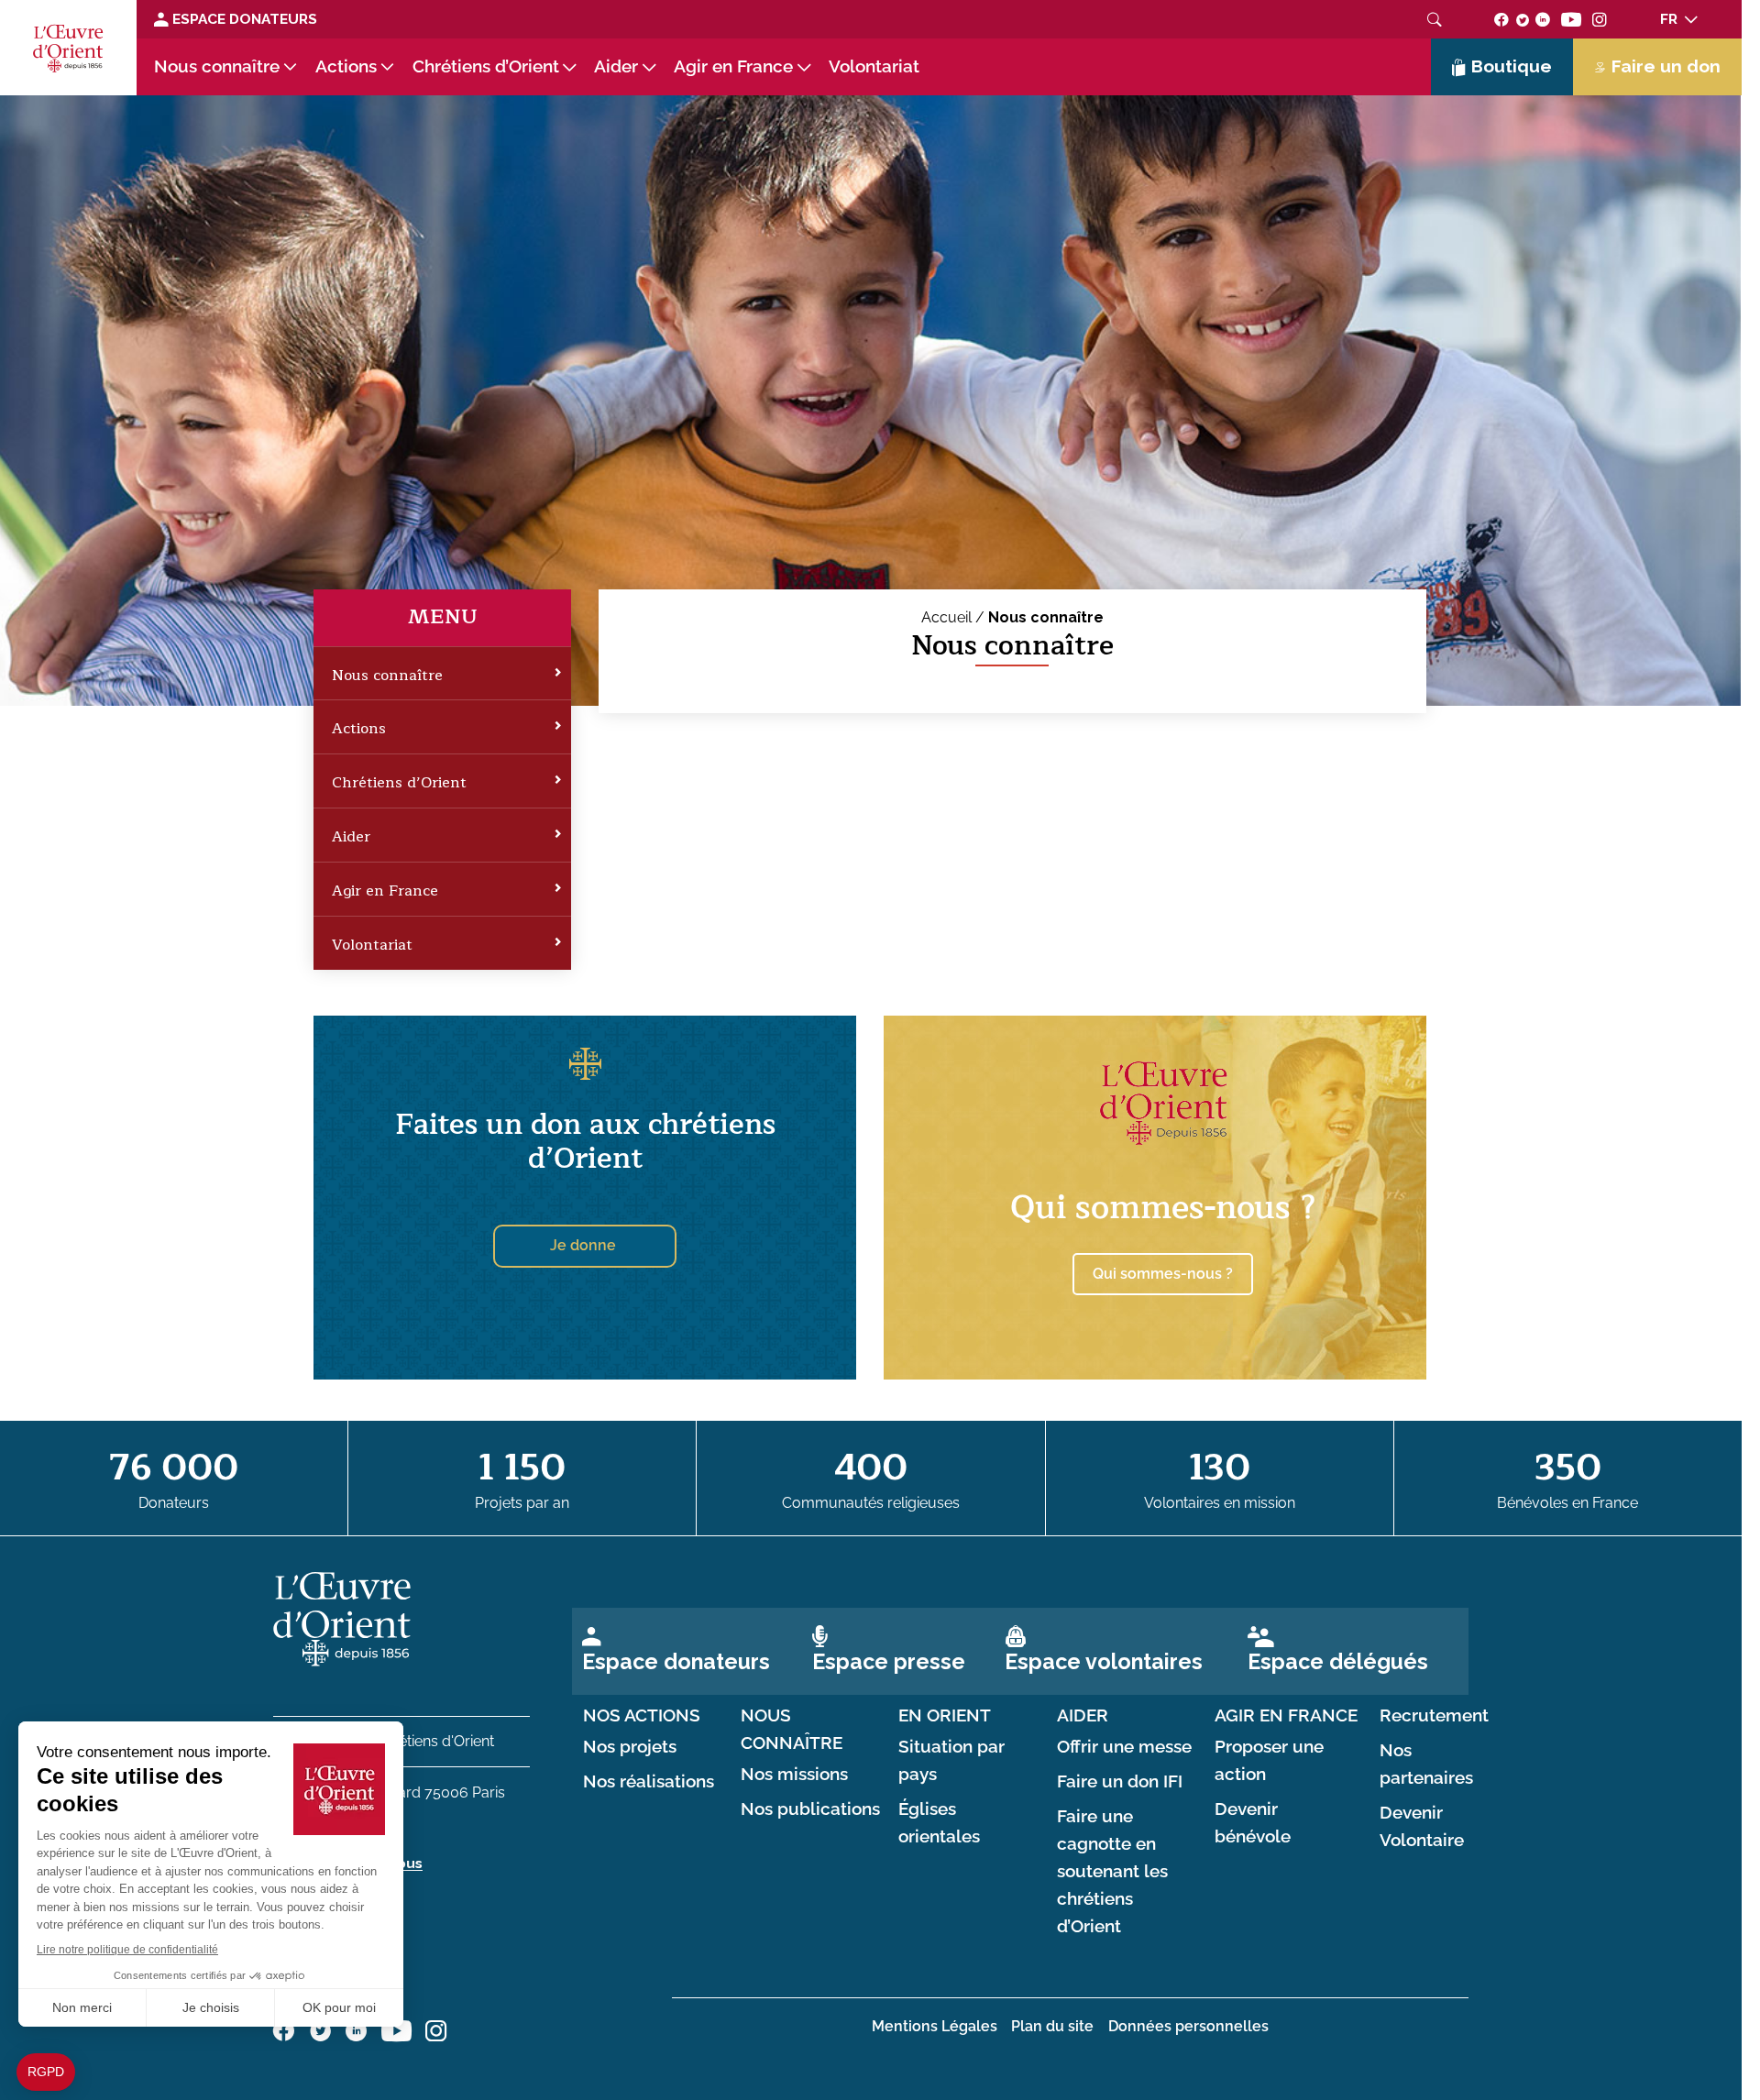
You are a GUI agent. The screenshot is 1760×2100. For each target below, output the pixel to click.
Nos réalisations (649, 1781)
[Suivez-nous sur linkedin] (1543, 19)
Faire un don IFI (1120, 1781)
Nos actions (642, 1715)
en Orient (945, 1715)
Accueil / (955, 617)
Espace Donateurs (243, 19)
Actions (346, 66)
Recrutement (1434, 1715)
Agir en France (733, 66)
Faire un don (1666, 66)
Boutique (1512, 66)
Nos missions (794, 1774)
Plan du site (1052, 2026)
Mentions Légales (935, 2026)
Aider (616, 66)
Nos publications (810, 1809)
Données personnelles (1188, 2026)
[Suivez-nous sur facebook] (1501, 19)
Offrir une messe (1124, 1747)
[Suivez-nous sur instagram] (1600, 19)
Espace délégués (1338, 1661)
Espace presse (889, 1661)
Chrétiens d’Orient (486, 66)
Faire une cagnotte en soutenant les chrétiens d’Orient (1112, 1871)
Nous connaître (217, 66)
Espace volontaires (1104, 1661)
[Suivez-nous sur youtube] (1571, 19)
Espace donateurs (676, 1661)
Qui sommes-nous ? (1163, 1208)
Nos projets (630, 1747)
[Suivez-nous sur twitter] (1523, 19)
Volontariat (874, 66)
